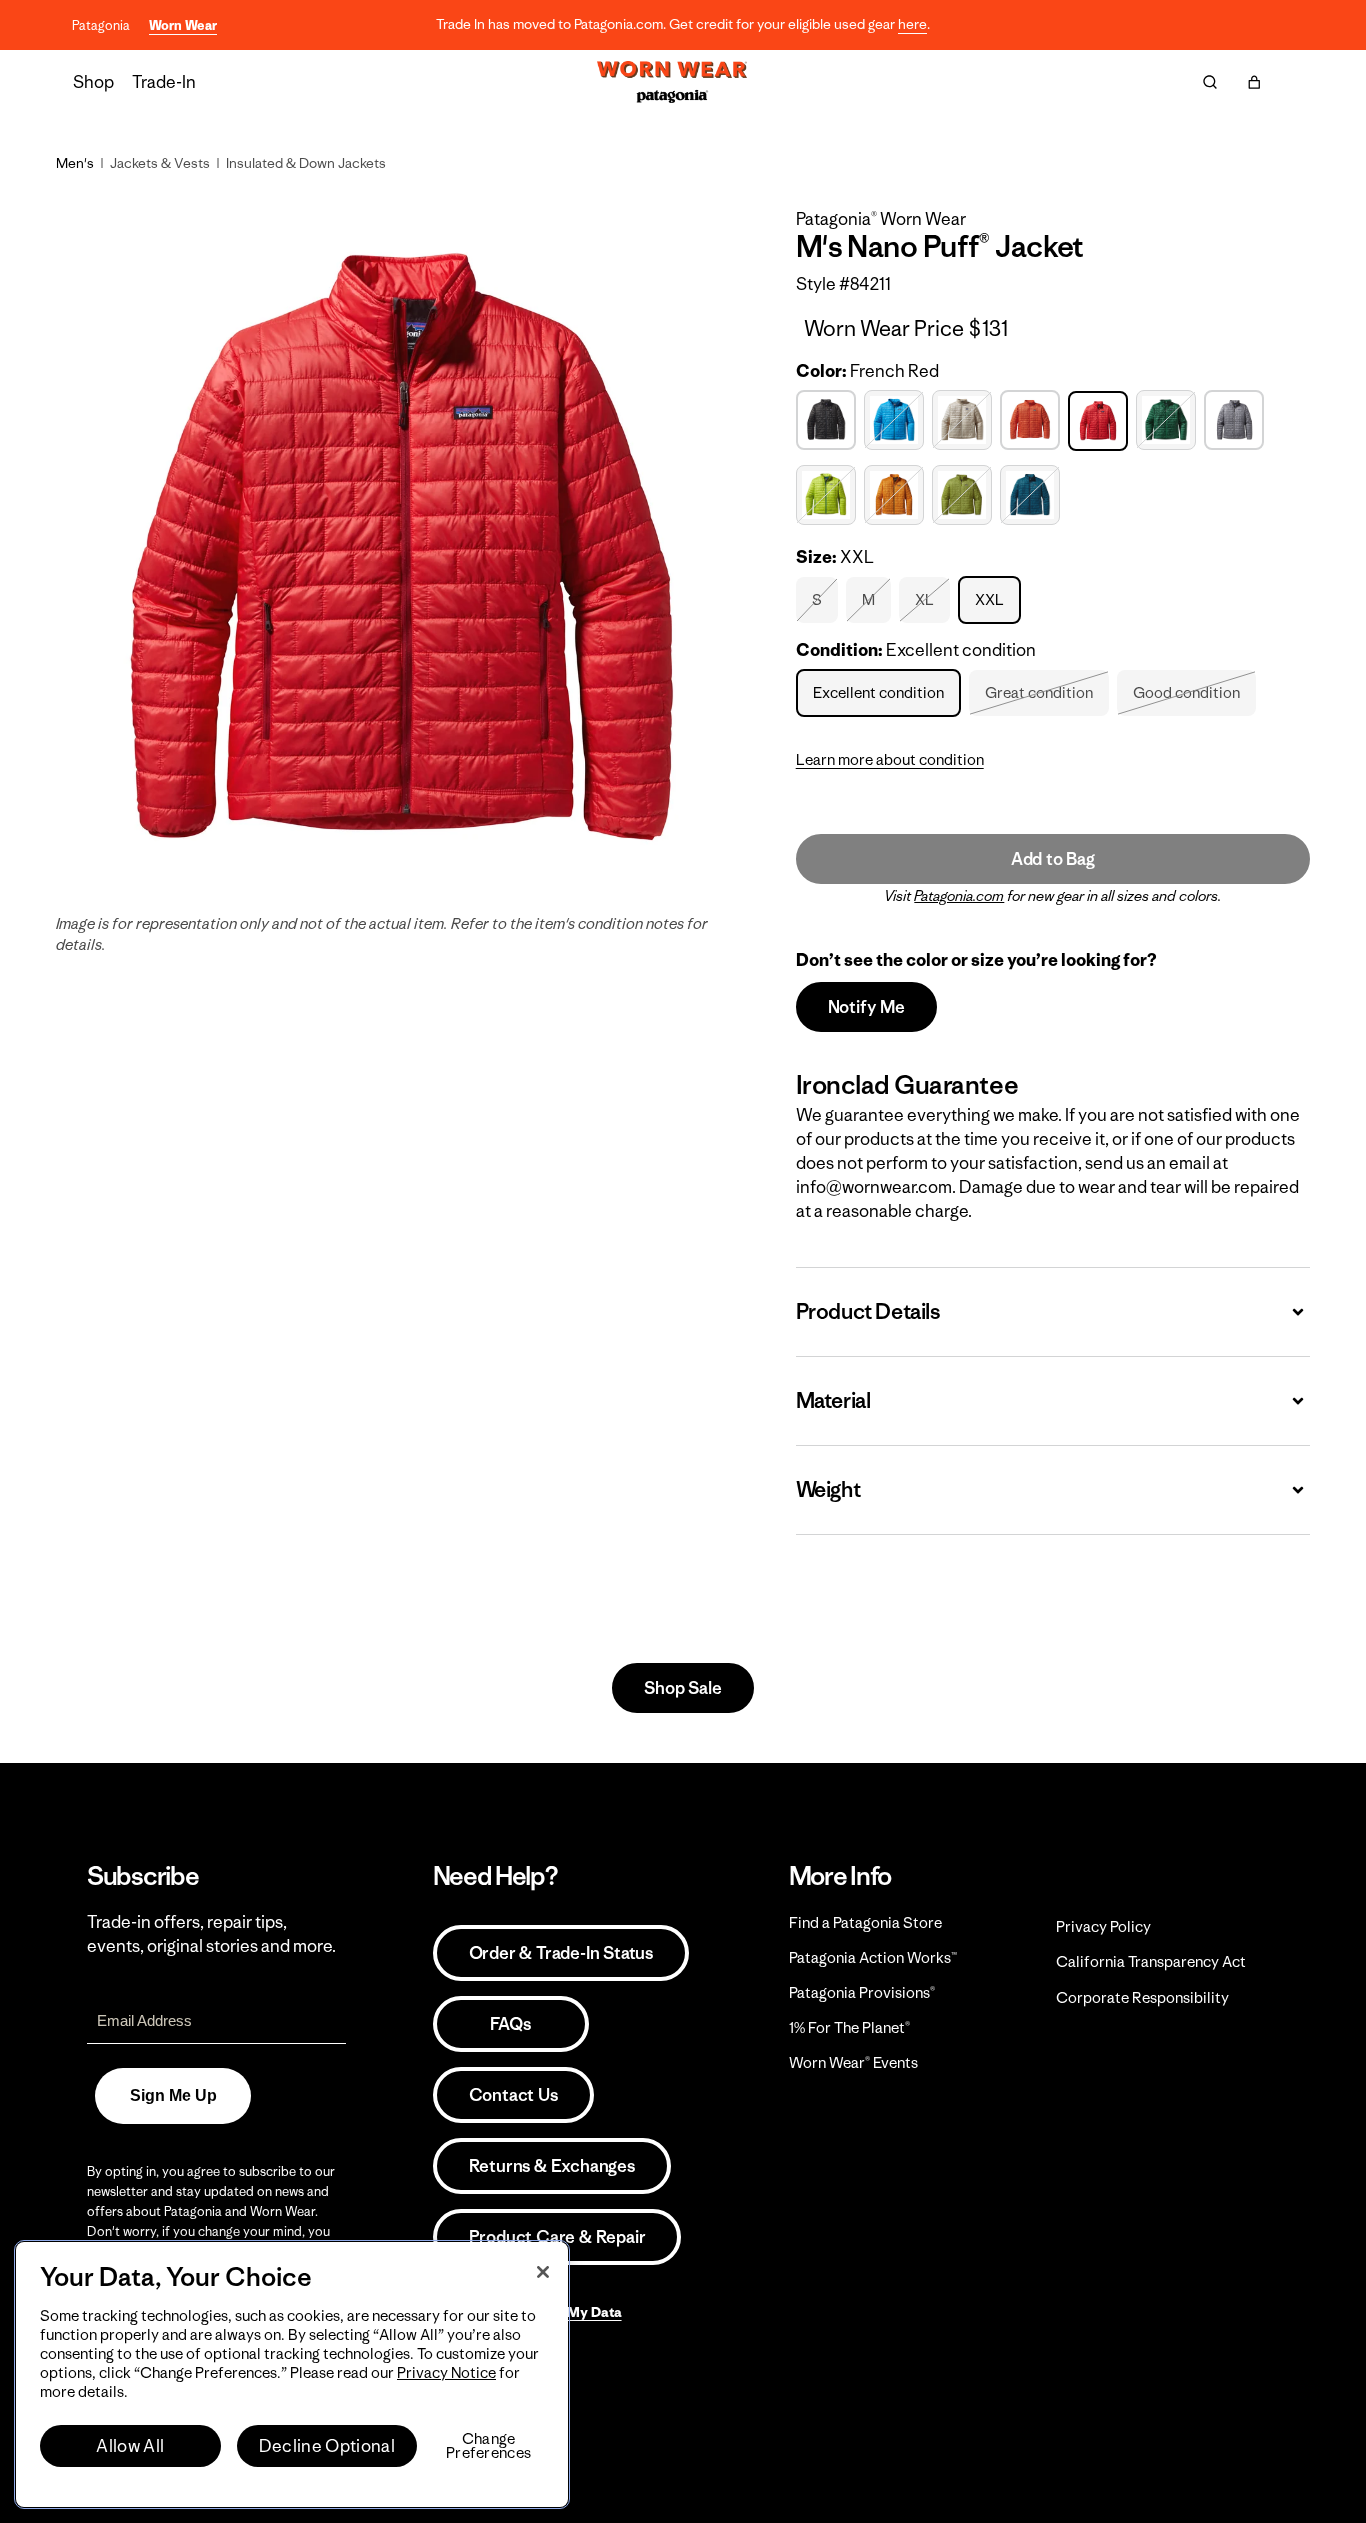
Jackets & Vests (160, 163)
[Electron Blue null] (896, 420)
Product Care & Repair (557, 2237)
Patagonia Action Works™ (873, 1957)
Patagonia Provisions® (862, 1992)
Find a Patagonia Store (865, 1922)
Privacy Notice (446, 2372)
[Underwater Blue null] (1032, 495)
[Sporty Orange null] (896, 495)
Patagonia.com (959, 896)
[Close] (543, 2272)
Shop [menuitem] (93, 82)
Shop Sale (682, 1688)
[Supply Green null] (964, 495)
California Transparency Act (1151, 1961)
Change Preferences (488, 2446)
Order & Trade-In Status (561, 1953)
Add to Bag (1053, 859)
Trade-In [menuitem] (164, 82)
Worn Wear (183, 25)
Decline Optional (327, 2446)
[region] (292, 2374)
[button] (1254, 82)
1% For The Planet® (849, 2027)
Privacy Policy (1103, 1926)
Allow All (130, 2446)
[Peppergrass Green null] (828, 495)
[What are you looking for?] (1210, 82)
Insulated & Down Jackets (306, 163)
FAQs (510, 2024)
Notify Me (866, 1007)
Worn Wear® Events (853, 2062)
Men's (75, 163)
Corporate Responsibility (1142, 1997)
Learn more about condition (890, 759)
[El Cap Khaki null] (964, 420)
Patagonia (101, 25)
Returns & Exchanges (552, 2166)
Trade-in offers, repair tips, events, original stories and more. (211, 1934)
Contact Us (513, 2095)
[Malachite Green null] (1168, 420)
